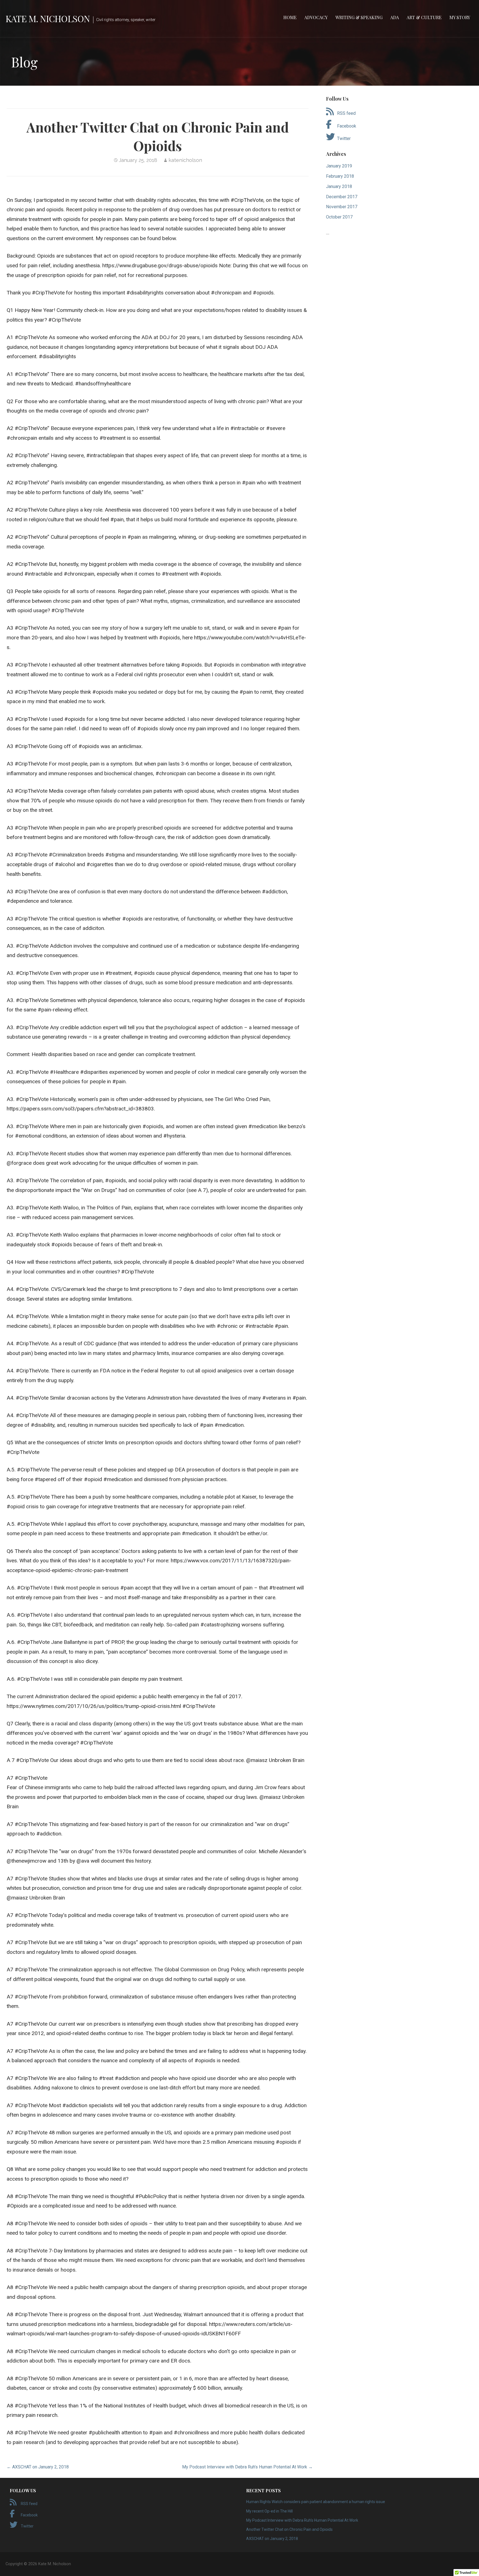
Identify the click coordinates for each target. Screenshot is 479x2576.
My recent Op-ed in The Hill (269, 2511)
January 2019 (339, 166)
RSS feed (346, 113)
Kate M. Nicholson (48, 18)
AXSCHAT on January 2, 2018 (272, 2539)
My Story (460, 17)
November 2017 (342, 207)
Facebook (347, 126)
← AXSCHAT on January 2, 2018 (38, 2467)
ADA (395, 17)
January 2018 (339, 186)
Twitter (344, 138)
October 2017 (339, 217)
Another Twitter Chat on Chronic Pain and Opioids (289, 2529)
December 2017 (342, 197)
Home (290, 17)
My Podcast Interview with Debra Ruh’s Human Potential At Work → (247, 2467)
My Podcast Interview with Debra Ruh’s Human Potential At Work (302, 2520)
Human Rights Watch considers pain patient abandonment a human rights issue (316, 2502)
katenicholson (185, 160)
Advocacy (316, 17)
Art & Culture (424, 17)
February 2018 (340, 176)
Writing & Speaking (359, 17)
